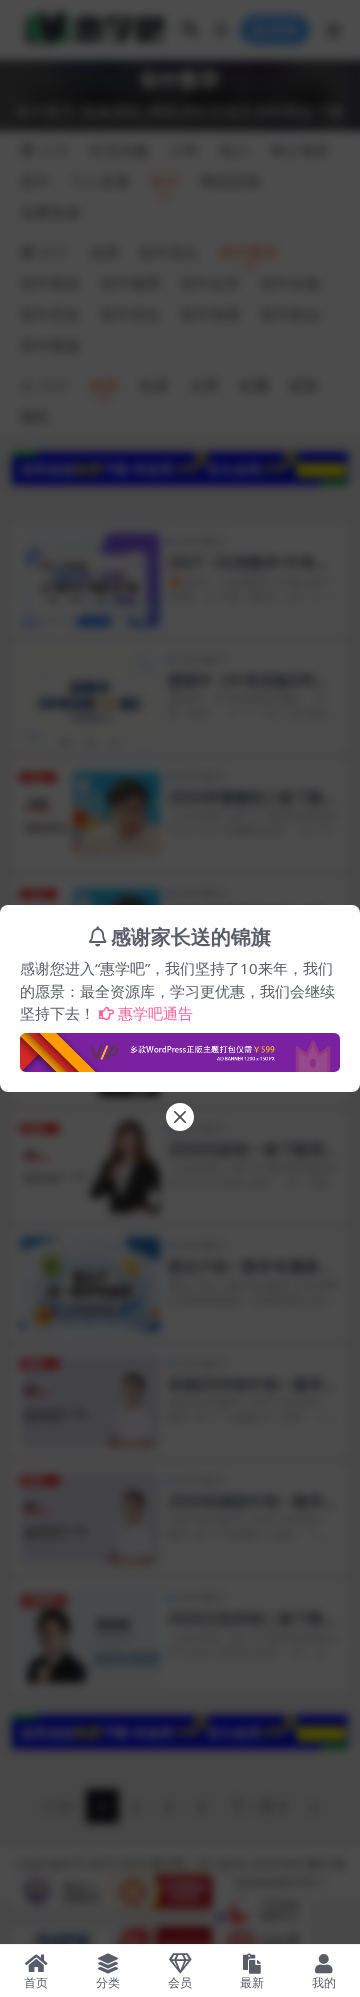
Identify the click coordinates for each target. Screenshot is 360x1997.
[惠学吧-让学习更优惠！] (180, 1046)
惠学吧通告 (155, 1013)
